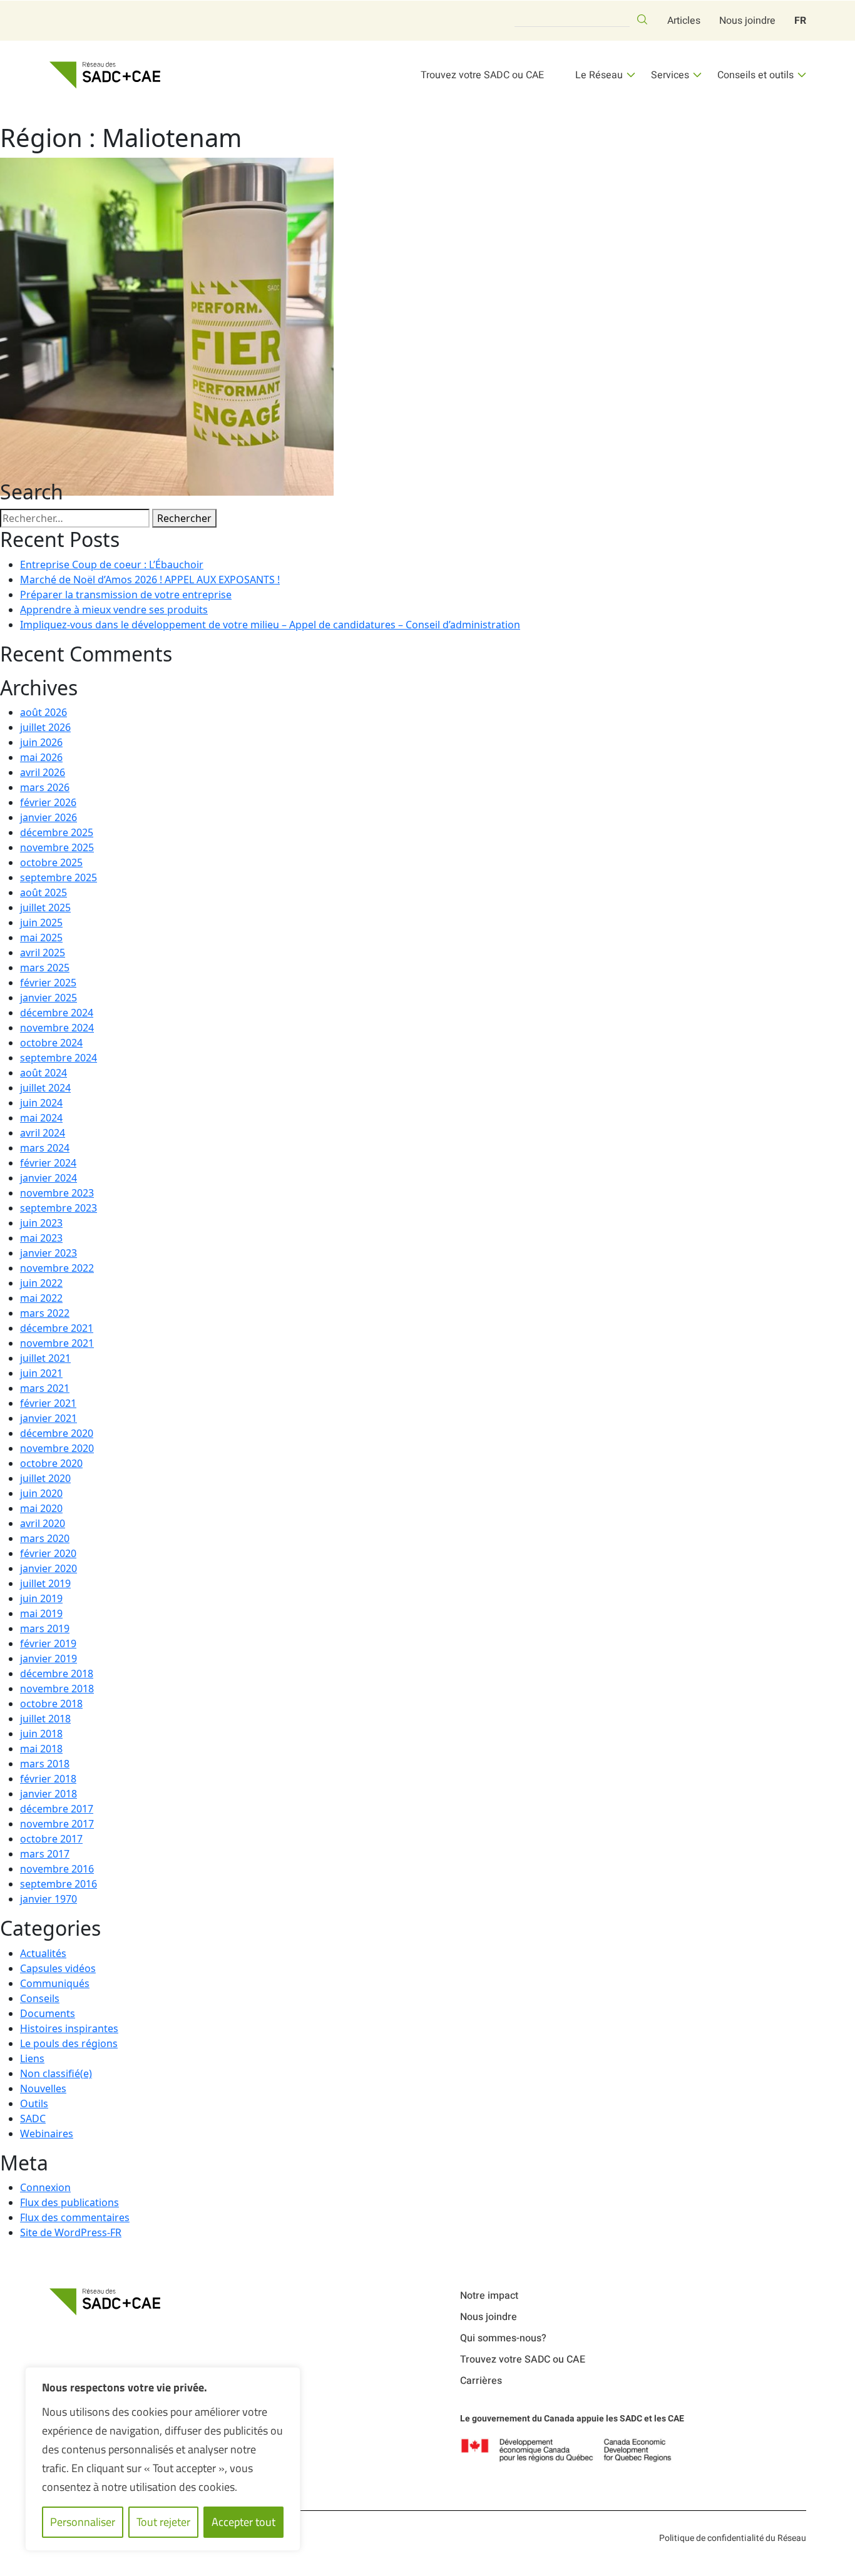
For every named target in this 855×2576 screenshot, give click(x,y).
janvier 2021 (49, 1418)
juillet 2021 (45, 1358)
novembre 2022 (57, 1268)
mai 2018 (41, 1749)
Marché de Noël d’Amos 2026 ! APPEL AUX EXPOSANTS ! (150, 580)
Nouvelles (43, 2088)
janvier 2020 (49, 1568)
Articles (684, 21)
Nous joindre (747, 21)
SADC (33, 2119)
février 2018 (48, 1779)
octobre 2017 (51, 1839)
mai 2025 (41, 938)
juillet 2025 (45, 907)
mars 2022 (45, 1313)
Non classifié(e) (56, 2073)
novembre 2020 (57, 1448)
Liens (32, 2058)
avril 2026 (43, 772)
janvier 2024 (49, 1178)
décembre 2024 (57, 1013)
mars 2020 (45, 1538)
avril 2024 (43, 1133)
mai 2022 (41, 1298)
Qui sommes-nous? (503, 2338)
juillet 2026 (45, 727)
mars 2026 (45, 787)
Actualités (43, 1953)
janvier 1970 (49, 1899)
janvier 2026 (49, 817)
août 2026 (44, 712)
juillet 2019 (45, 1583)
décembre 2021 (57, 1328)
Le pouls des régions (69, 2043)
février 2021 (48, 1403)
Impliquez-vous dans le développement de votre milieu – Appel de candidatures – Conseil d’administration (270, 625)
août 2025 (44, 892)
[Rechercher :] (75, 518)
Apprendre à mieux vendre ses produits (114, 610)
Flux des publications (69, 2202)
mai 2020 (41, 1508)
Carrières (481, 2381)
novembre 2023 (57, 1193)
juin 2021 (41, 1373)
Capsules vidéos (58, 1968)
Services (670, 75)
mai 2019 (41, 1613)
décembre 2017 (57, 1809)
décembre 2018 (57, 1674)
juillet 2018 (45, 1719)
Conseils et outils (755, 75)
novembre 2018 (57, 1689)
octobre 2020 (51, 1463)
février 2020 (48, 1553)
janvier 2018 (49, 1794)
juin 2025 (41, 923)
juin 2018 (41, 1734)
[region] (163, 2459)
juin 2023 (41, 1223)
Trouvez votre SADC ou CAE (482, 75)
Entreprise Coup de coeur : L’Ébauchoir (112, 565)
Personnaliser (83, 2522)
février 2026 (48, 802)
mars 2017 (45, 1854)
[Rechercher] (642, 19)
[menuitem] (800, 21)
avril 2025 (43, 953)
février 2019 (48, 1643)
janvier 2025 (49, 998)
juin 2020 (41, 1493)
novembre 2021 (57, 1343)
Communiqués (55, 1983)
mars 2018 (45, 1764)
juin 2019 (41, 1598)
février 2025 (48, 983)
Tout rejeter (163, 2522)
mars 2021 (45, 1388)
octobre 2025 (51, 862)
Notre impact (489, 2296)
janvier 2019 (49, 1659)
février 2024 (48, 1163)
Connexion (45, 2187)
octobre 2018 (51, 1704)
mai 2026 (41, 757)
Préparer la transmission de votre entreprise (126, 595)
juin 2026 (41, 742)
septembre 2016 (59, 1884)
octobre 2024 (51, 1043)
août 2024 (44, 1073)
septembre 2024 (59, 1058)
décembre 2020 (57, 1433)
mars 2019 (45, 1628)
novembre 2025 (57, 847)
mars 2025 (45, 968)
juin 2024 (41, 1103)
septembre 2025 (59, 877)
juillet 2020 (45, 1478)
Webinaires (47, 2134)
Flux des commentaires (75, 2217)
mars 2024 (45, 1148)
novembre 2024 (57, 1028)
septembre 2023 (59, 1208)
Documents (48, 2013)
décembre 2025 (57, 832)
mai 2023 (41, 1238)
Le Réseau (599, 75)
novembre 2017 (57, 1824)
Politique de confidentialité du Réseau (733, 2538)
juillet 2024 (45, 1088)
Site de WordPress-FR (71, 2232)
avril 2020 (43, 1523)
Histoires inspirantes (69, 2028)
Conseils (40, 1998)
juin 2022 (41, 1283)
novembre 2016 (57, 1869)
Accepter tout (243, 2522)
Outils (34, 2103)
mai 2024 (41, 1118)
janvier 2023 (49, 1253)
